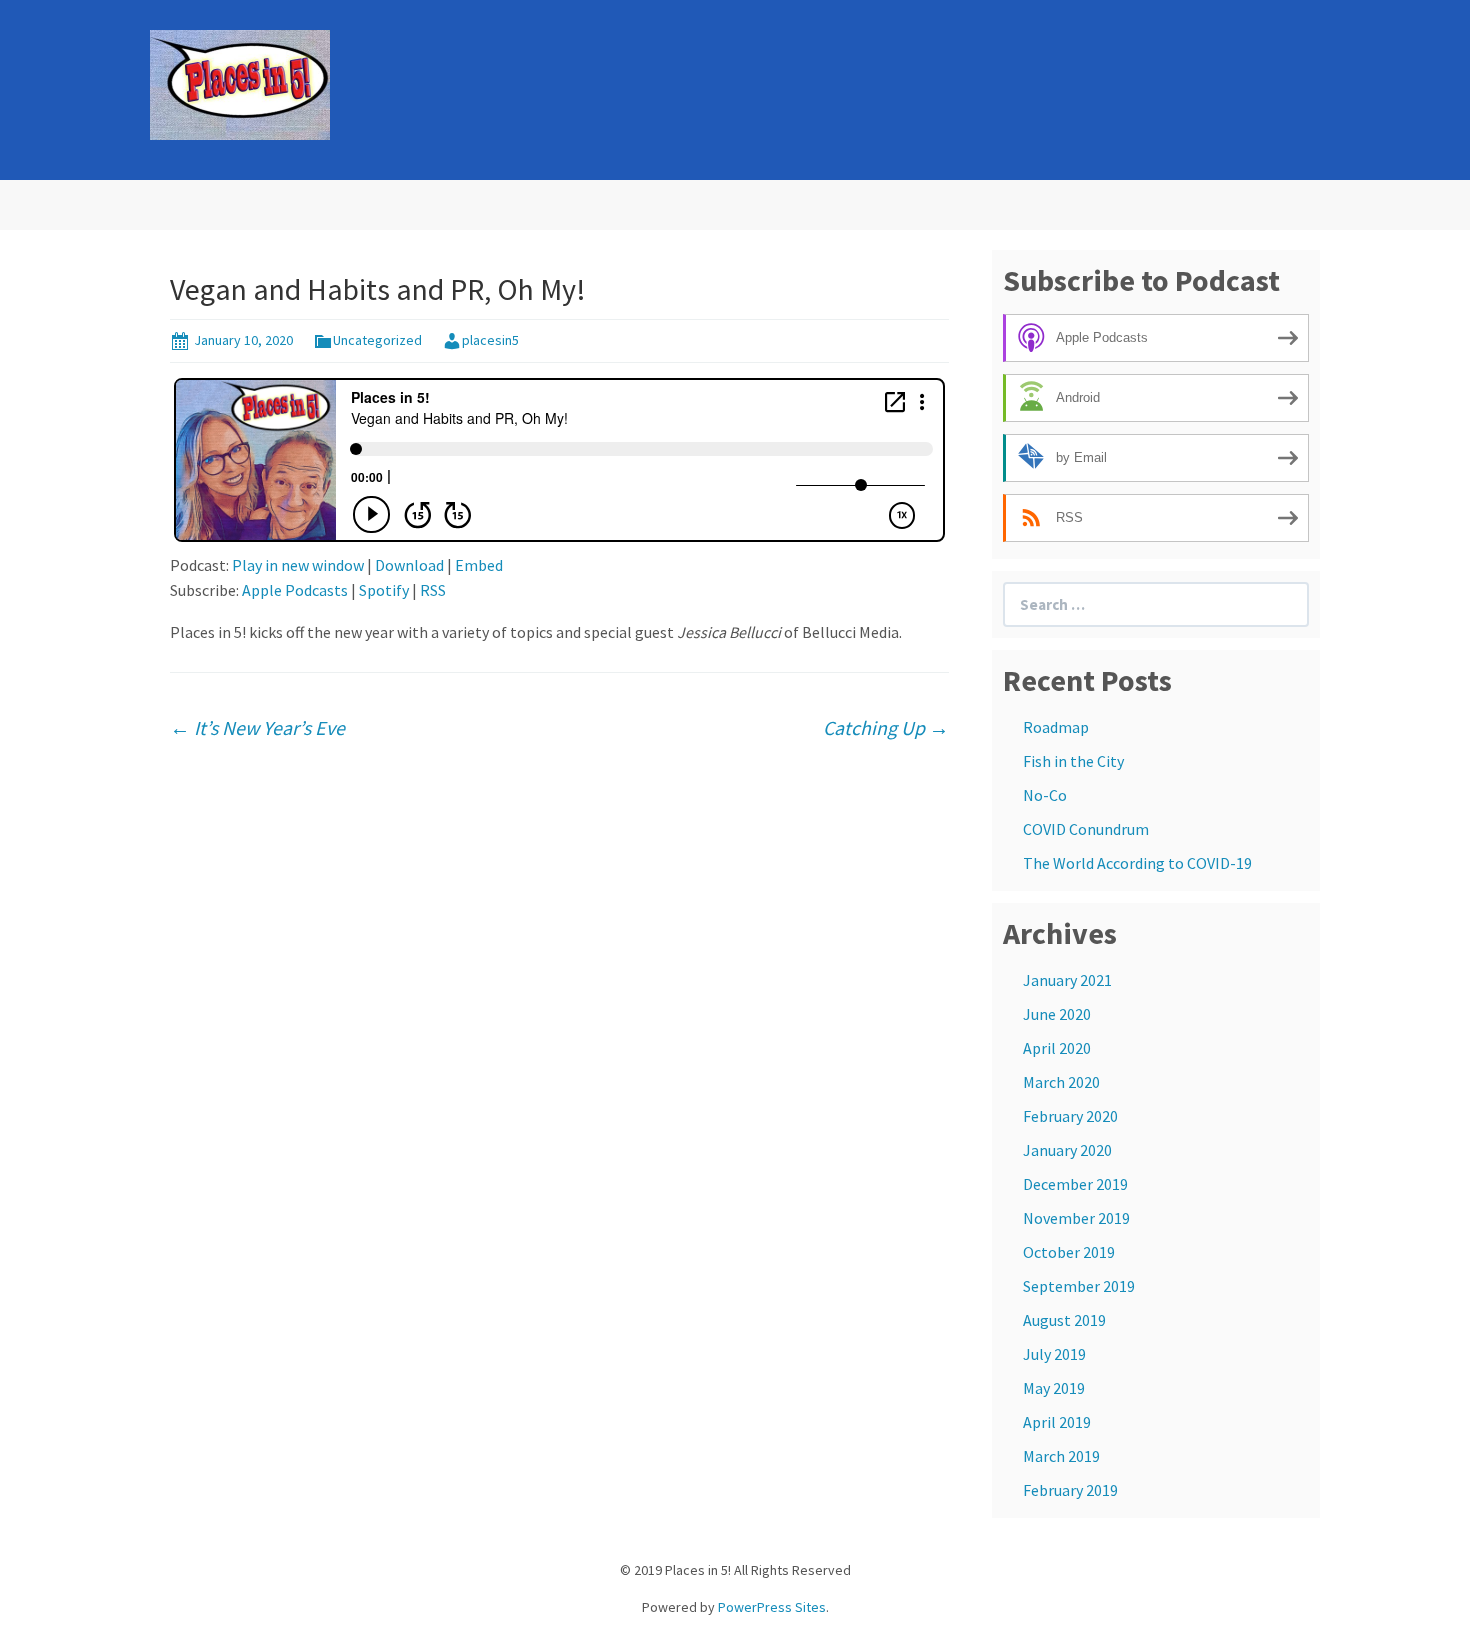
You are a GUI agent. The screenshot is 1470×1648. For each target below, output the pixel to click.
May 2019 (1054, 1388)
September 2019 (1079, 1286)
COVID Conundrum (1086, 829)
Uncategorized (377, 340)
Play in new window (298, 565)
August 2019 (1064, 1320)
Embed (479, 565)
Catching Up (886, 727)
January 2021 (1067, 980)
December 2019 (1075, 1184)
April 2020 (1057, 1048)
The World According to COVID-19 (1137, 863)
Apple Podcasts (295, 590)
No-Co (1045, 795)
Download (409, 565)
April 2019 (1057, 1422)
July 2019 (1054, 1354)
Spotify (384, 590)
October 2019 (1069, 1252)
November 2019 (1076, 1218)
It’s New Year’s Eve (257, 727)
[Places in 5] (240, 83)
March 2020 (1061, 1082)
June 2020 (1057, 1014)
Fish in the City (1073, 761)
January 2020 (1067, 1150)
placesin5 (490, 340)
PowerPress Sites (772, 1607)
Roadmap (1056, 727)
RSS (433, 590)
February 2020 (1070, 1116)
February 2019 (1070, 1490)
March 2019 (1061, 1456)
